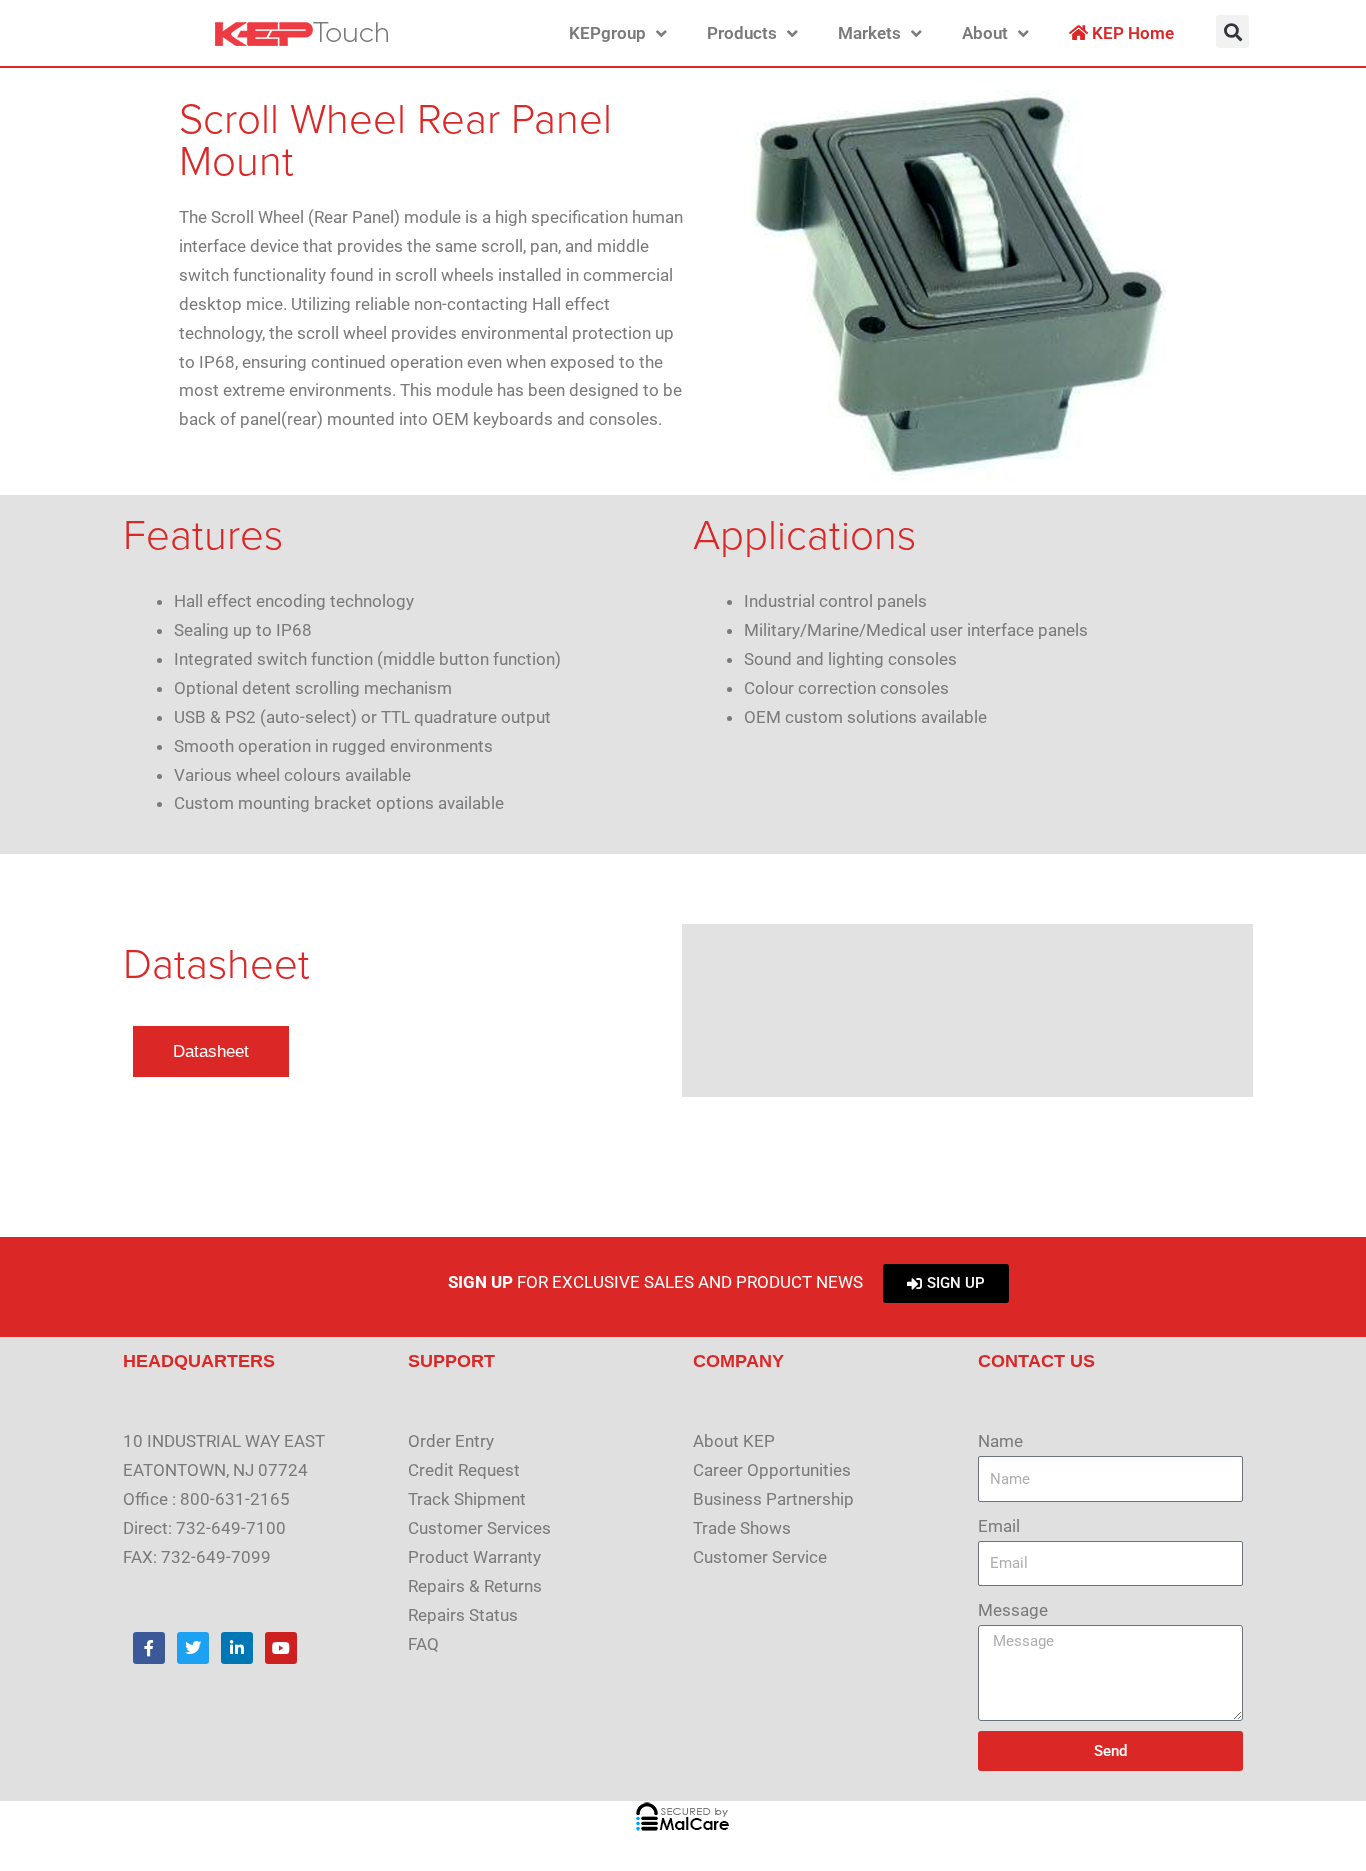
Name (1000, 1441)
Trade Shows (742, 1528)
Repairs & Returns (475, 1586)
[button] (1232, 31)
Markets (869, 33)
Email (999, 1526)
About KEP (734, 1441)
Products (742, 33)
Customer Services (479, 1528)
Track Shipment (467, 1499)
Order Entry (451, 1441)
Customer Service (760, 1557)
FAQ (423, 1644)
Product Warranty (474, 1557)
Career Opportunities (772, 1470)
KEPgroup (607, 33)
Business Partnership (773, 1499)
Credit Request (464, 1470)
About (985, 33)
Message (1013, 1610)
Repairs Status (463, 1615)
